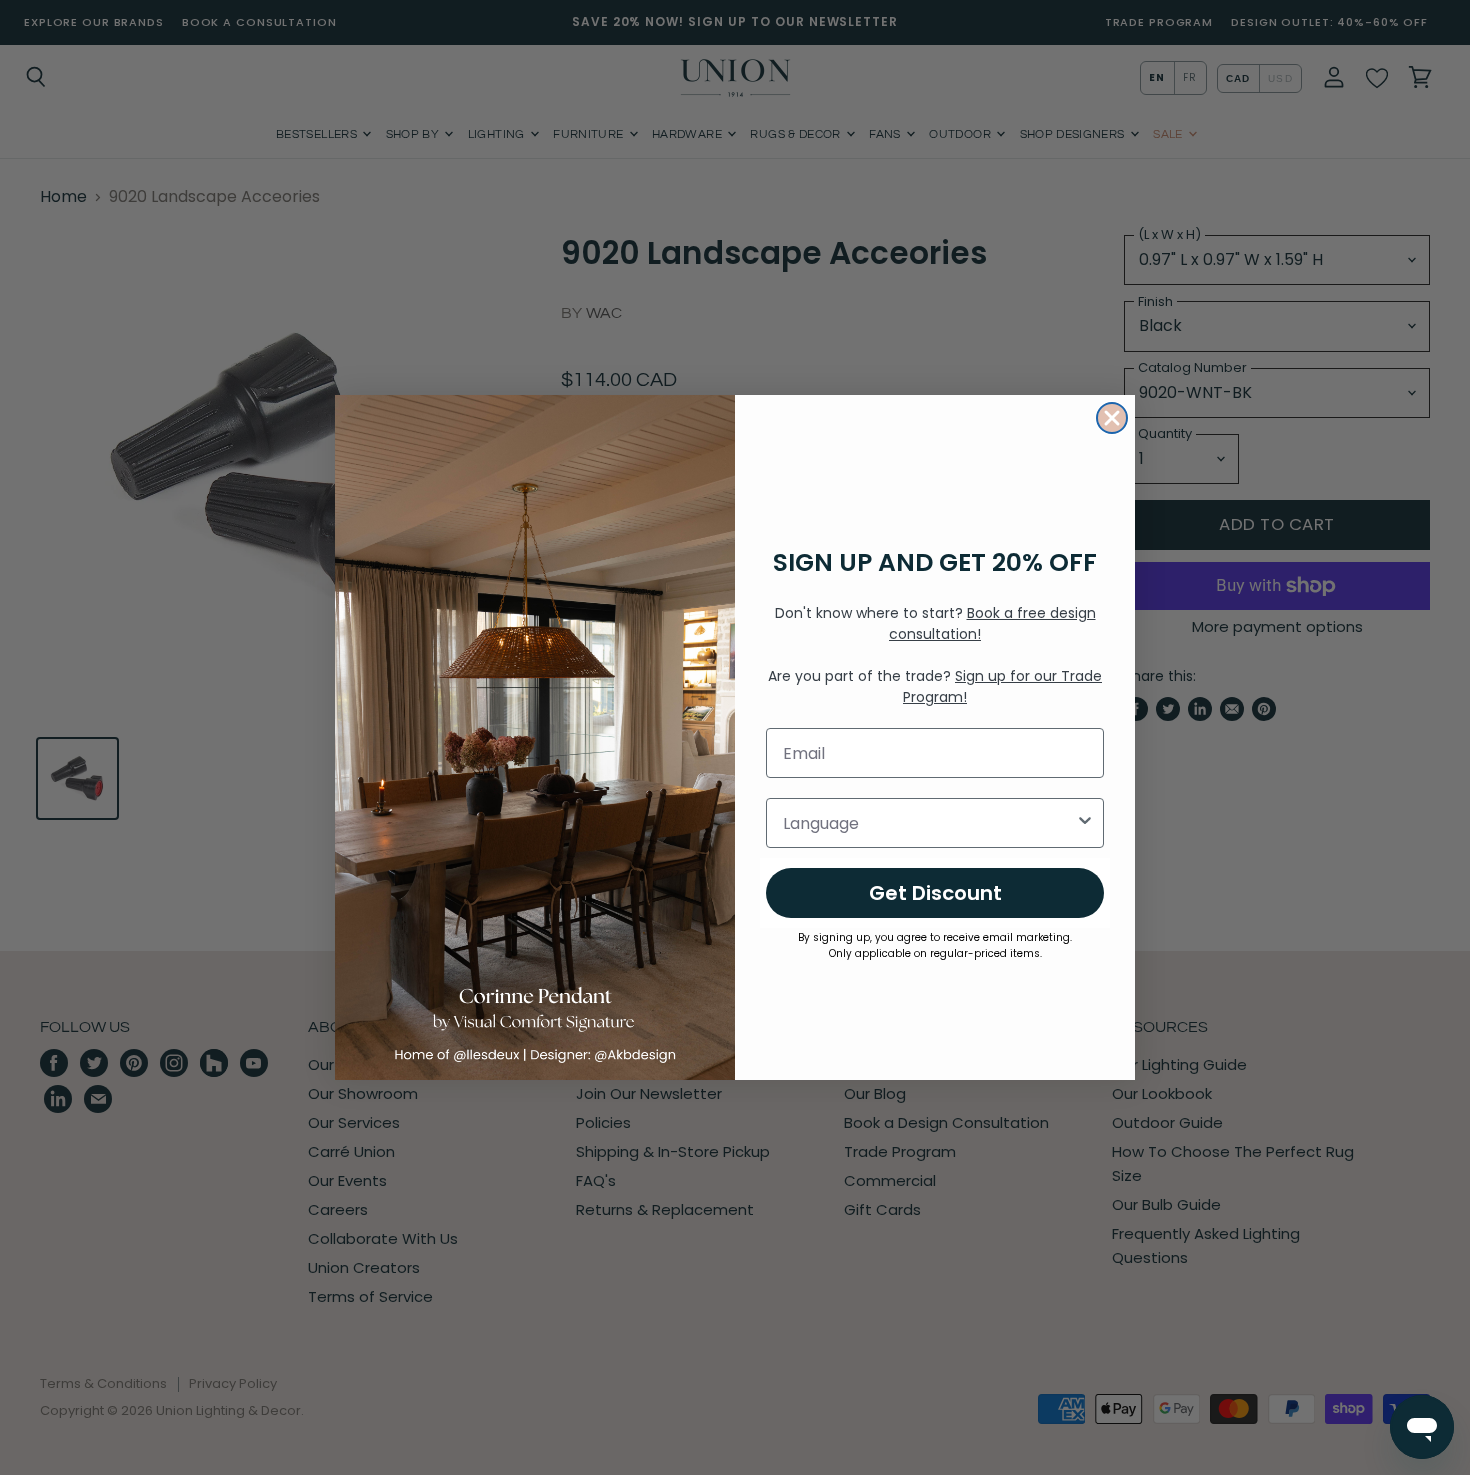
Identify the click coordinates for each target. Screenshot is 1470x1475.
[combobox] (929, 823)
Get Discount (935, 893)
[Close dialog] (1112, 418)
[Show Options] (1085, 823)
